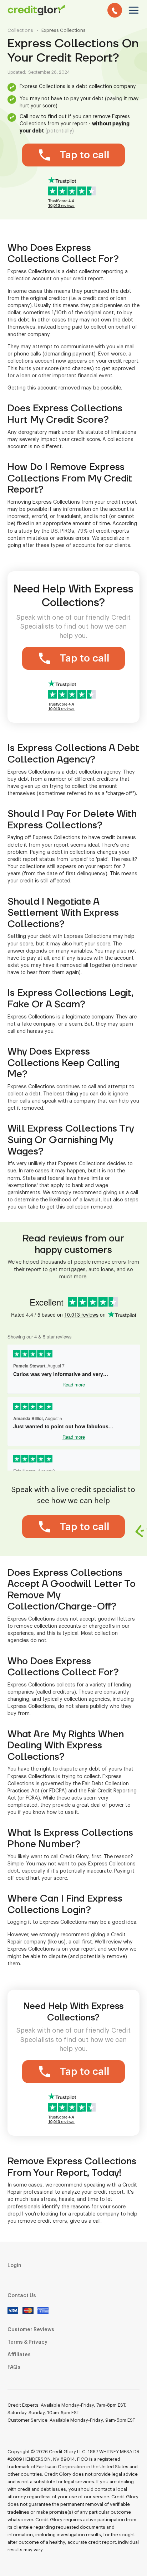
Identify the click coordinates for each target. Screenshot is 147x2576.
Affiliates (19, 2355)
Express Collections (64, 30)
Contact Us (22, 2296)
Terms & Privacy (27, 2342)
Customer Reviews (31, 2330)
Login (14, 2266)
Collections (20, 30)
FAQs (14, 2367)
